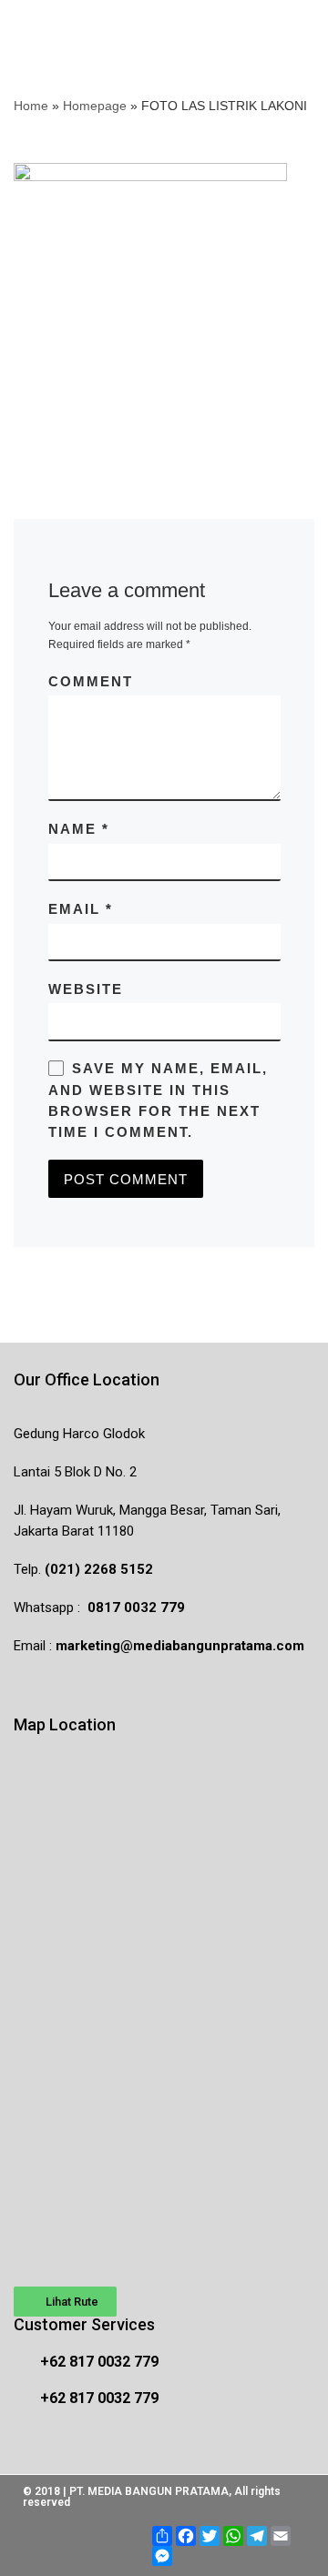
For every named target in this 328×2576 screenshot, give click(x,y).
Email (81, 909)
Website (86, 989)
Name (79, 829)
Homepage (95, 106)
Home (31, 106)
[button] (65, 2302)
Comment (91, 681)
